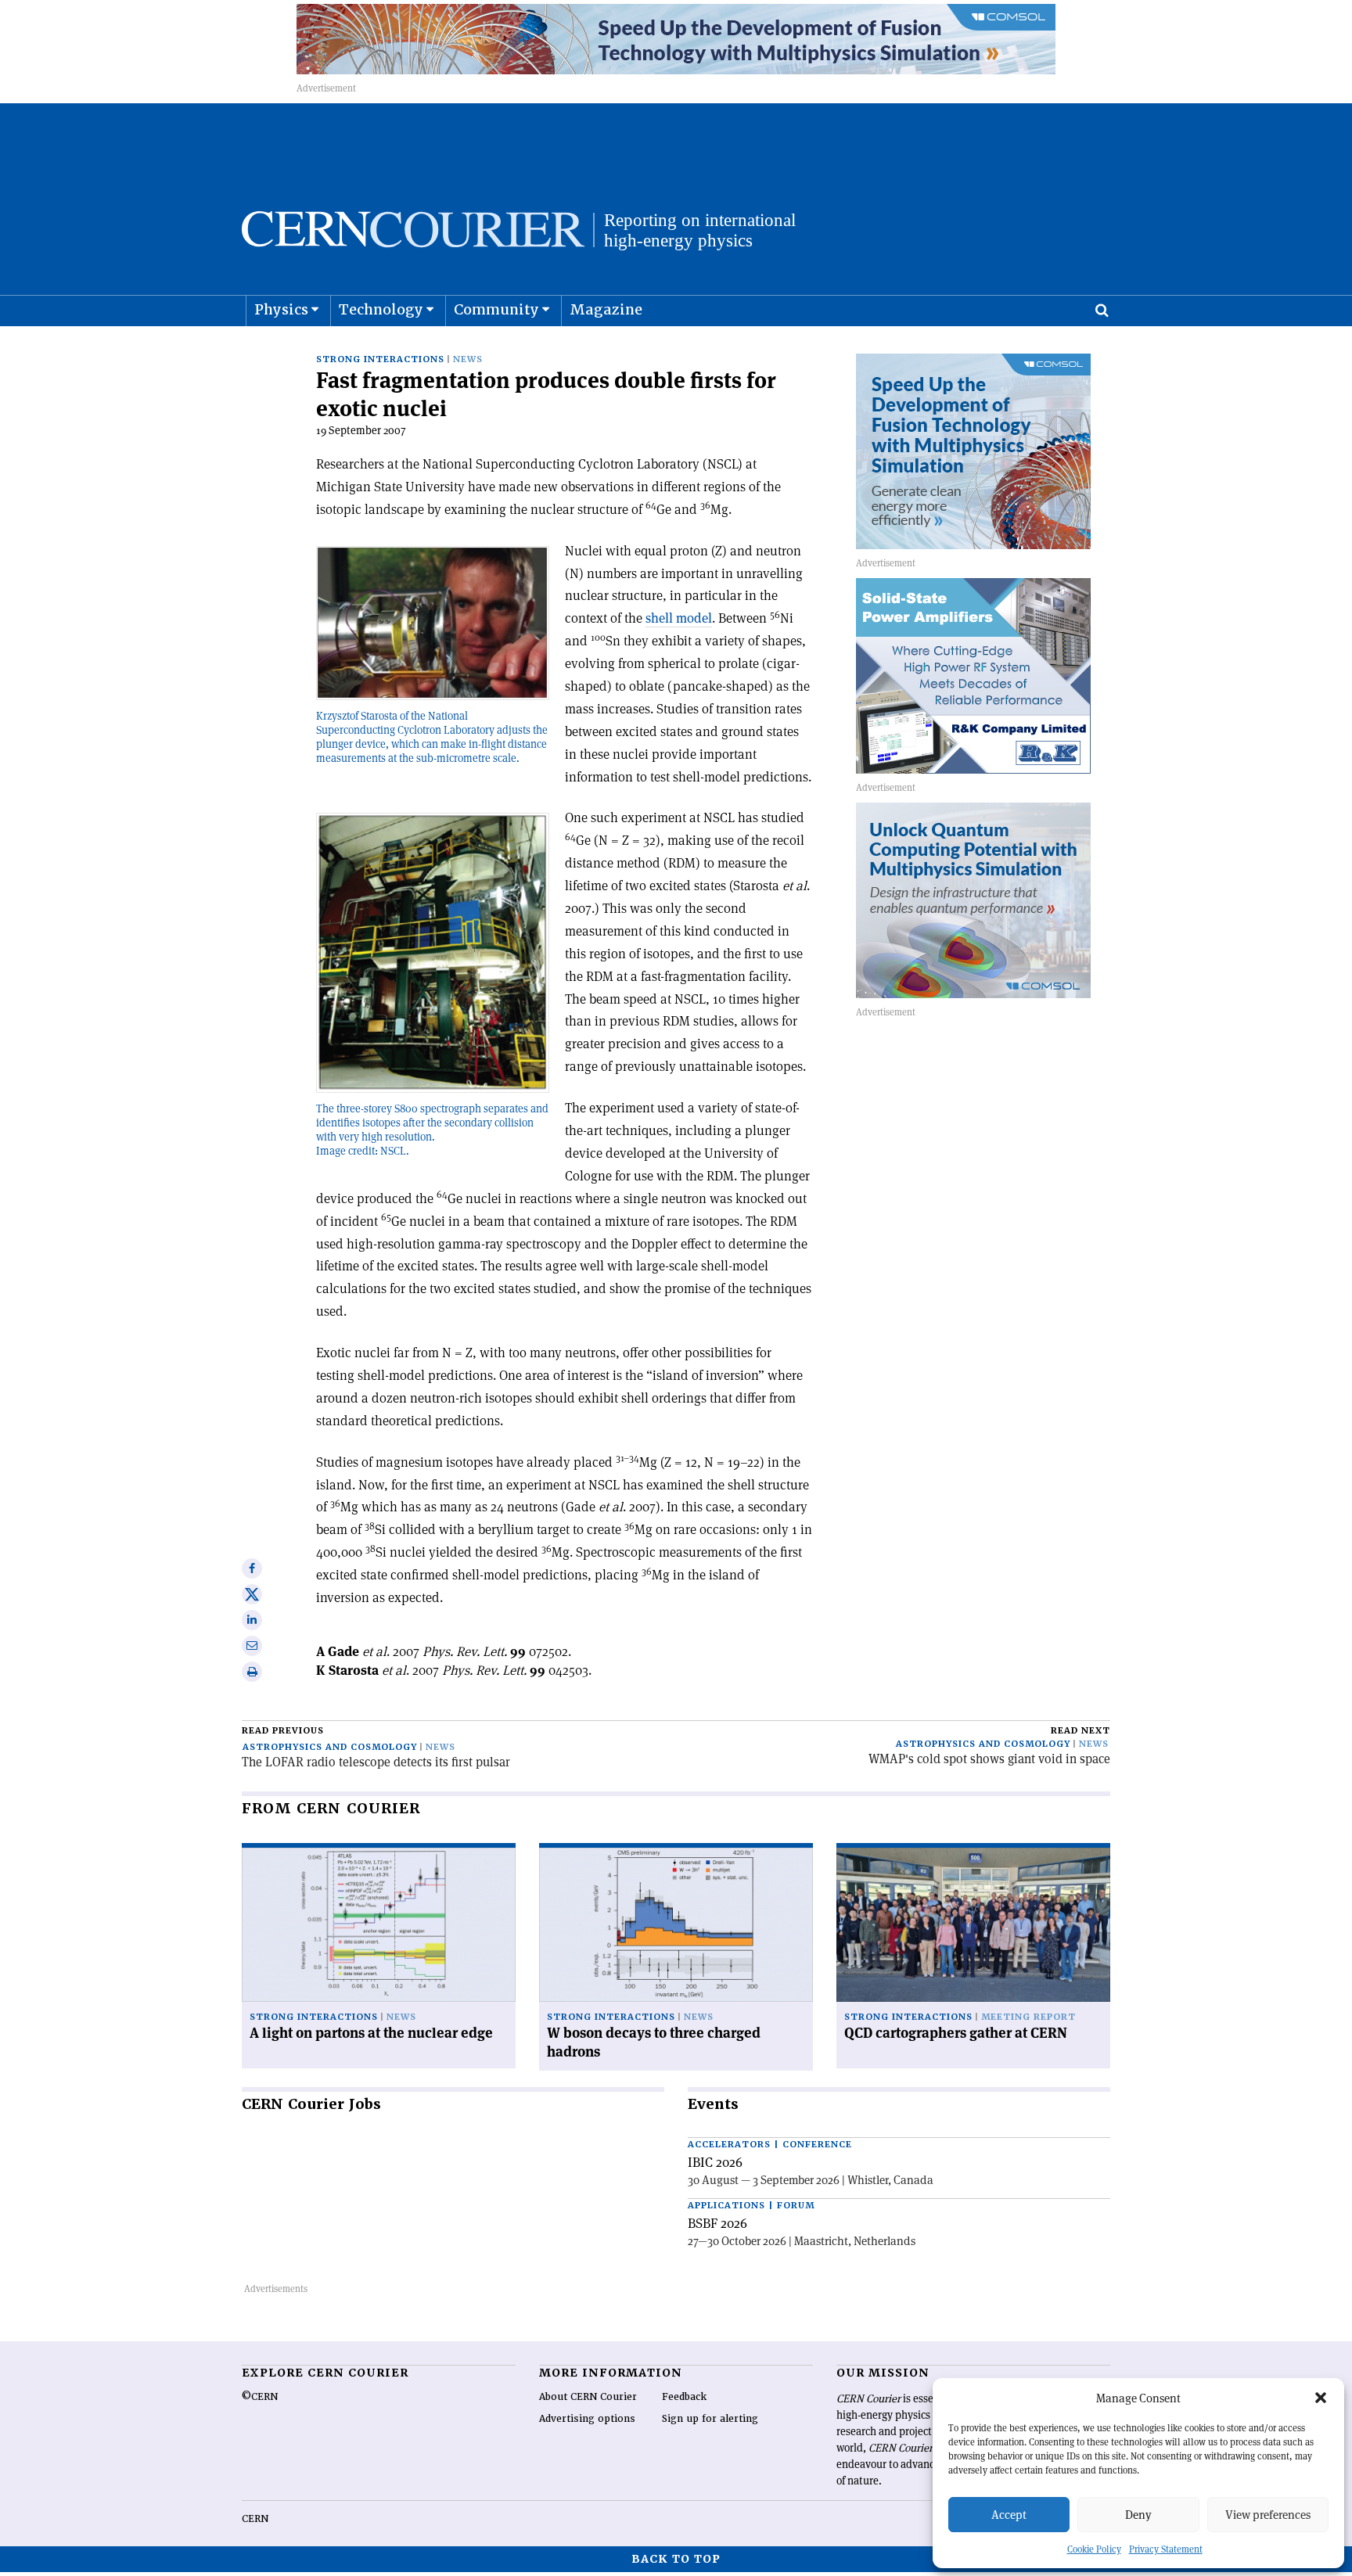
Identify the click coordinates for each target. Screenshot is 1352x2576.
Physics (281, 309)
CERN (255, 2519)
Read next (1081, 1731)
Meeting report (1028, 2017)
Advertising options (587, 2419)
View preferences (1268, 2515)
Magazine (606, 309)
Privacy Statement (1166, 2549)
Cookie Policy (1094, 2549)
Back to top (676, 2559)
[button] (1321, 2398)
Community (496, 309)
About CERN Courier (588, 2397)
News (468, 359)
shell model (679, 618)
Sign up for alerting (710, 2419)
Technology (381, 309)
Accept (1009, 2515)
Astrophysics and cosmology (330, 1747)
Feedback (684, 2397)
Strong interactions (380, 359)
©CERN (260, 2397)
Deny (1138, 2515)
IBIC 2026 (715, 2162)
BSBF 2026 (717, 2223)
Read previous (283, 1731)
